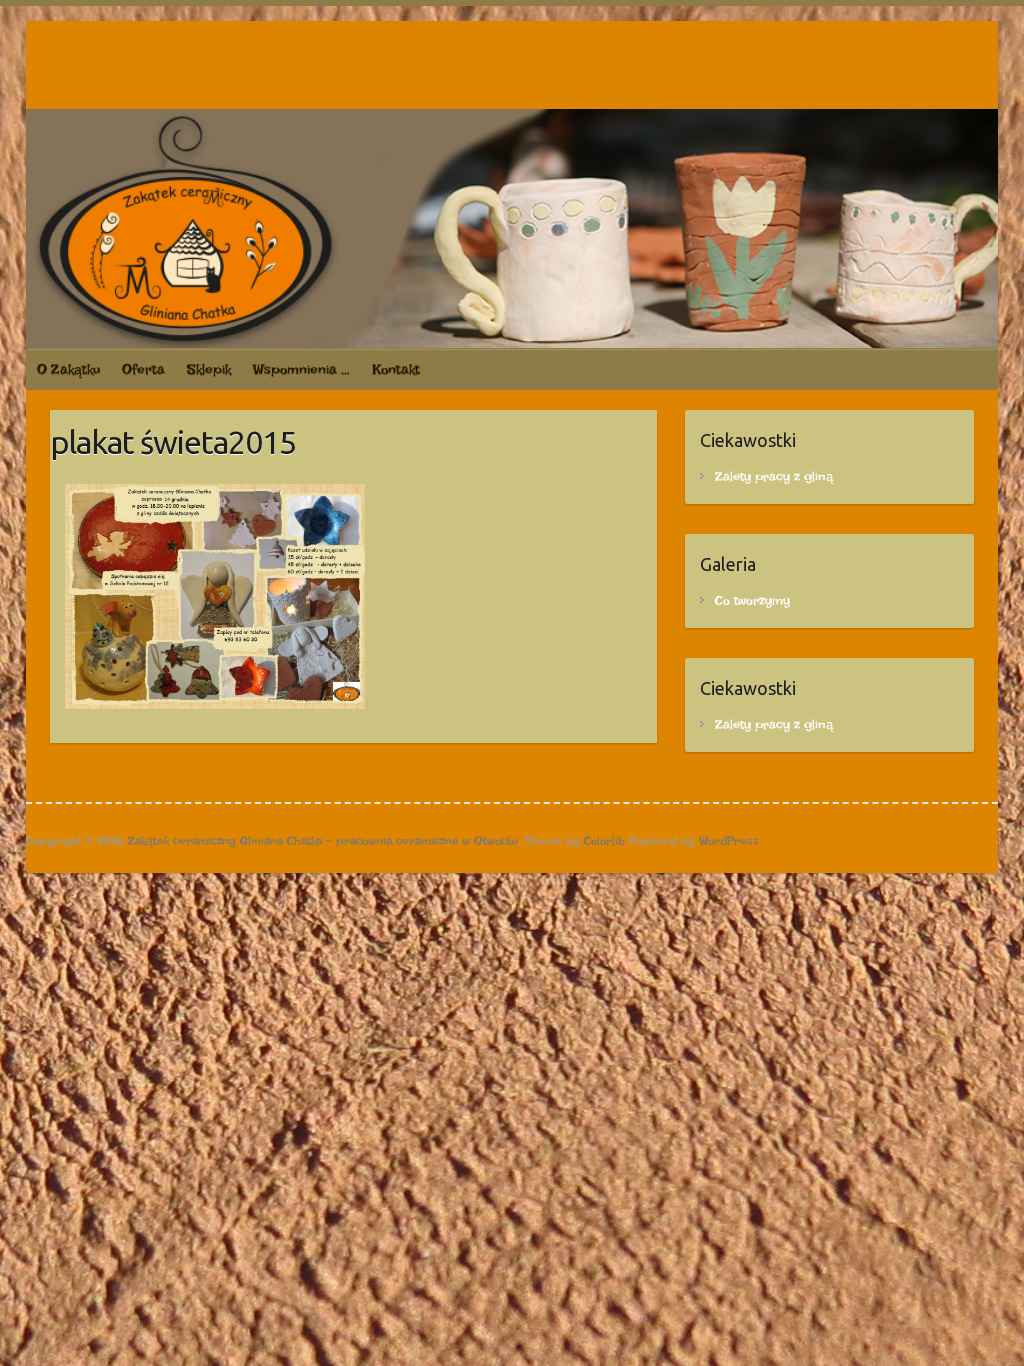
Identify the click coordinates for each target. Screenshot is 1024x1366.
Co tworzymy (752, 600)
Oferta (143, 369)
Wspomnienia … (301, 369)
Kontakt (396, 369)
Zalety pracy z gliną (774, 476)
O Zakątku (68, 369)
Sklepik (209, 369)
